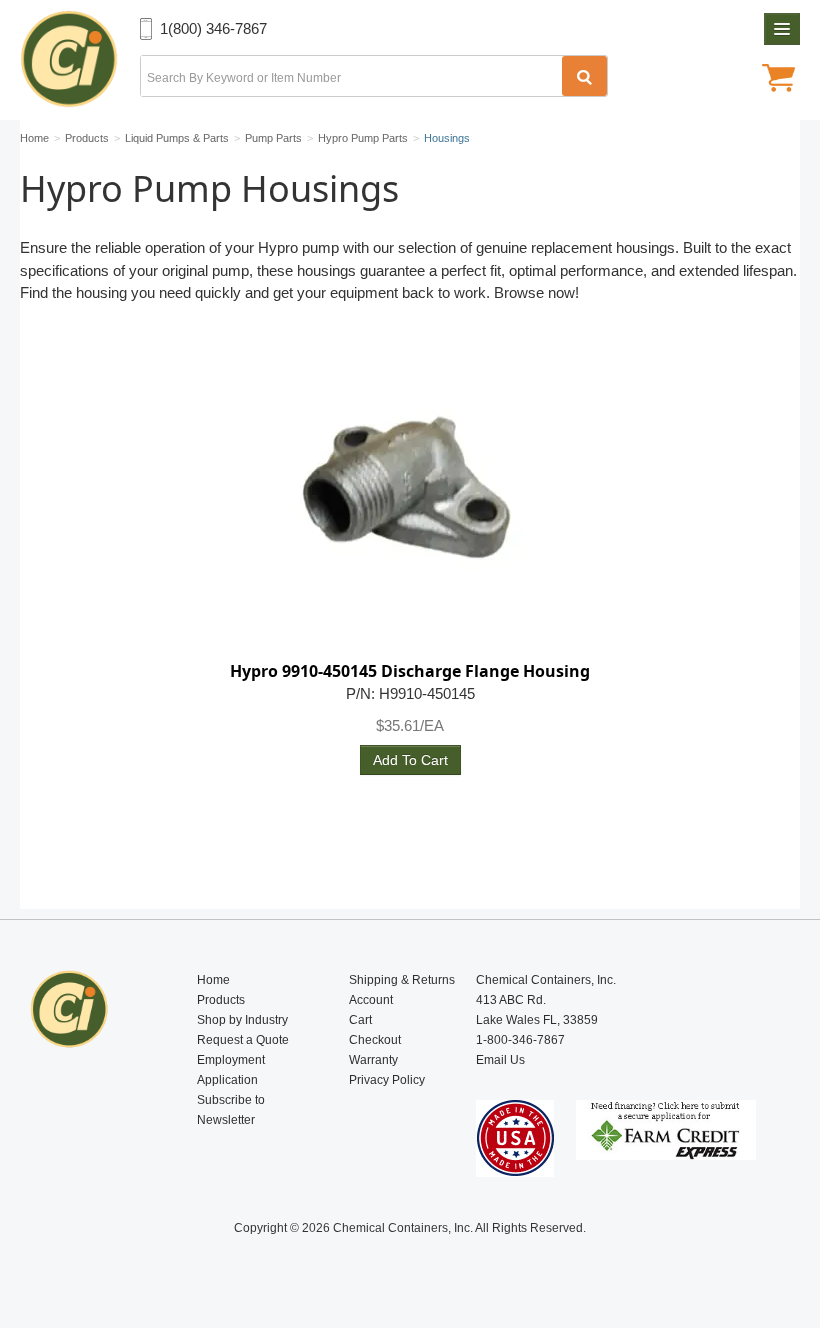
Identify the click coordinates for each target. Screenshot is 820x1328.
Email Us (500, 1060)
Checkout (375, 1040)
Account (371, 1000)
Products (221, 1000)
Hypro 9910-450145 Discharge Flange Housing (410, 671)
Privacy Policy (387, 1080)
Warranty (373, 1060)
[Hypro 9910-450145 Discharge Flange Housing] (410, 503)
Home (213, 980)
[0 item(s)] (778, 80)
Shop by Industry (242, 1020)
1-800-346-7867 (520, 1040)
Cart (360, 1020)
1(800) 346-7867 (213, 28)
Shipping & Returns (402, 980)
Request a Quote (243, 1040)
